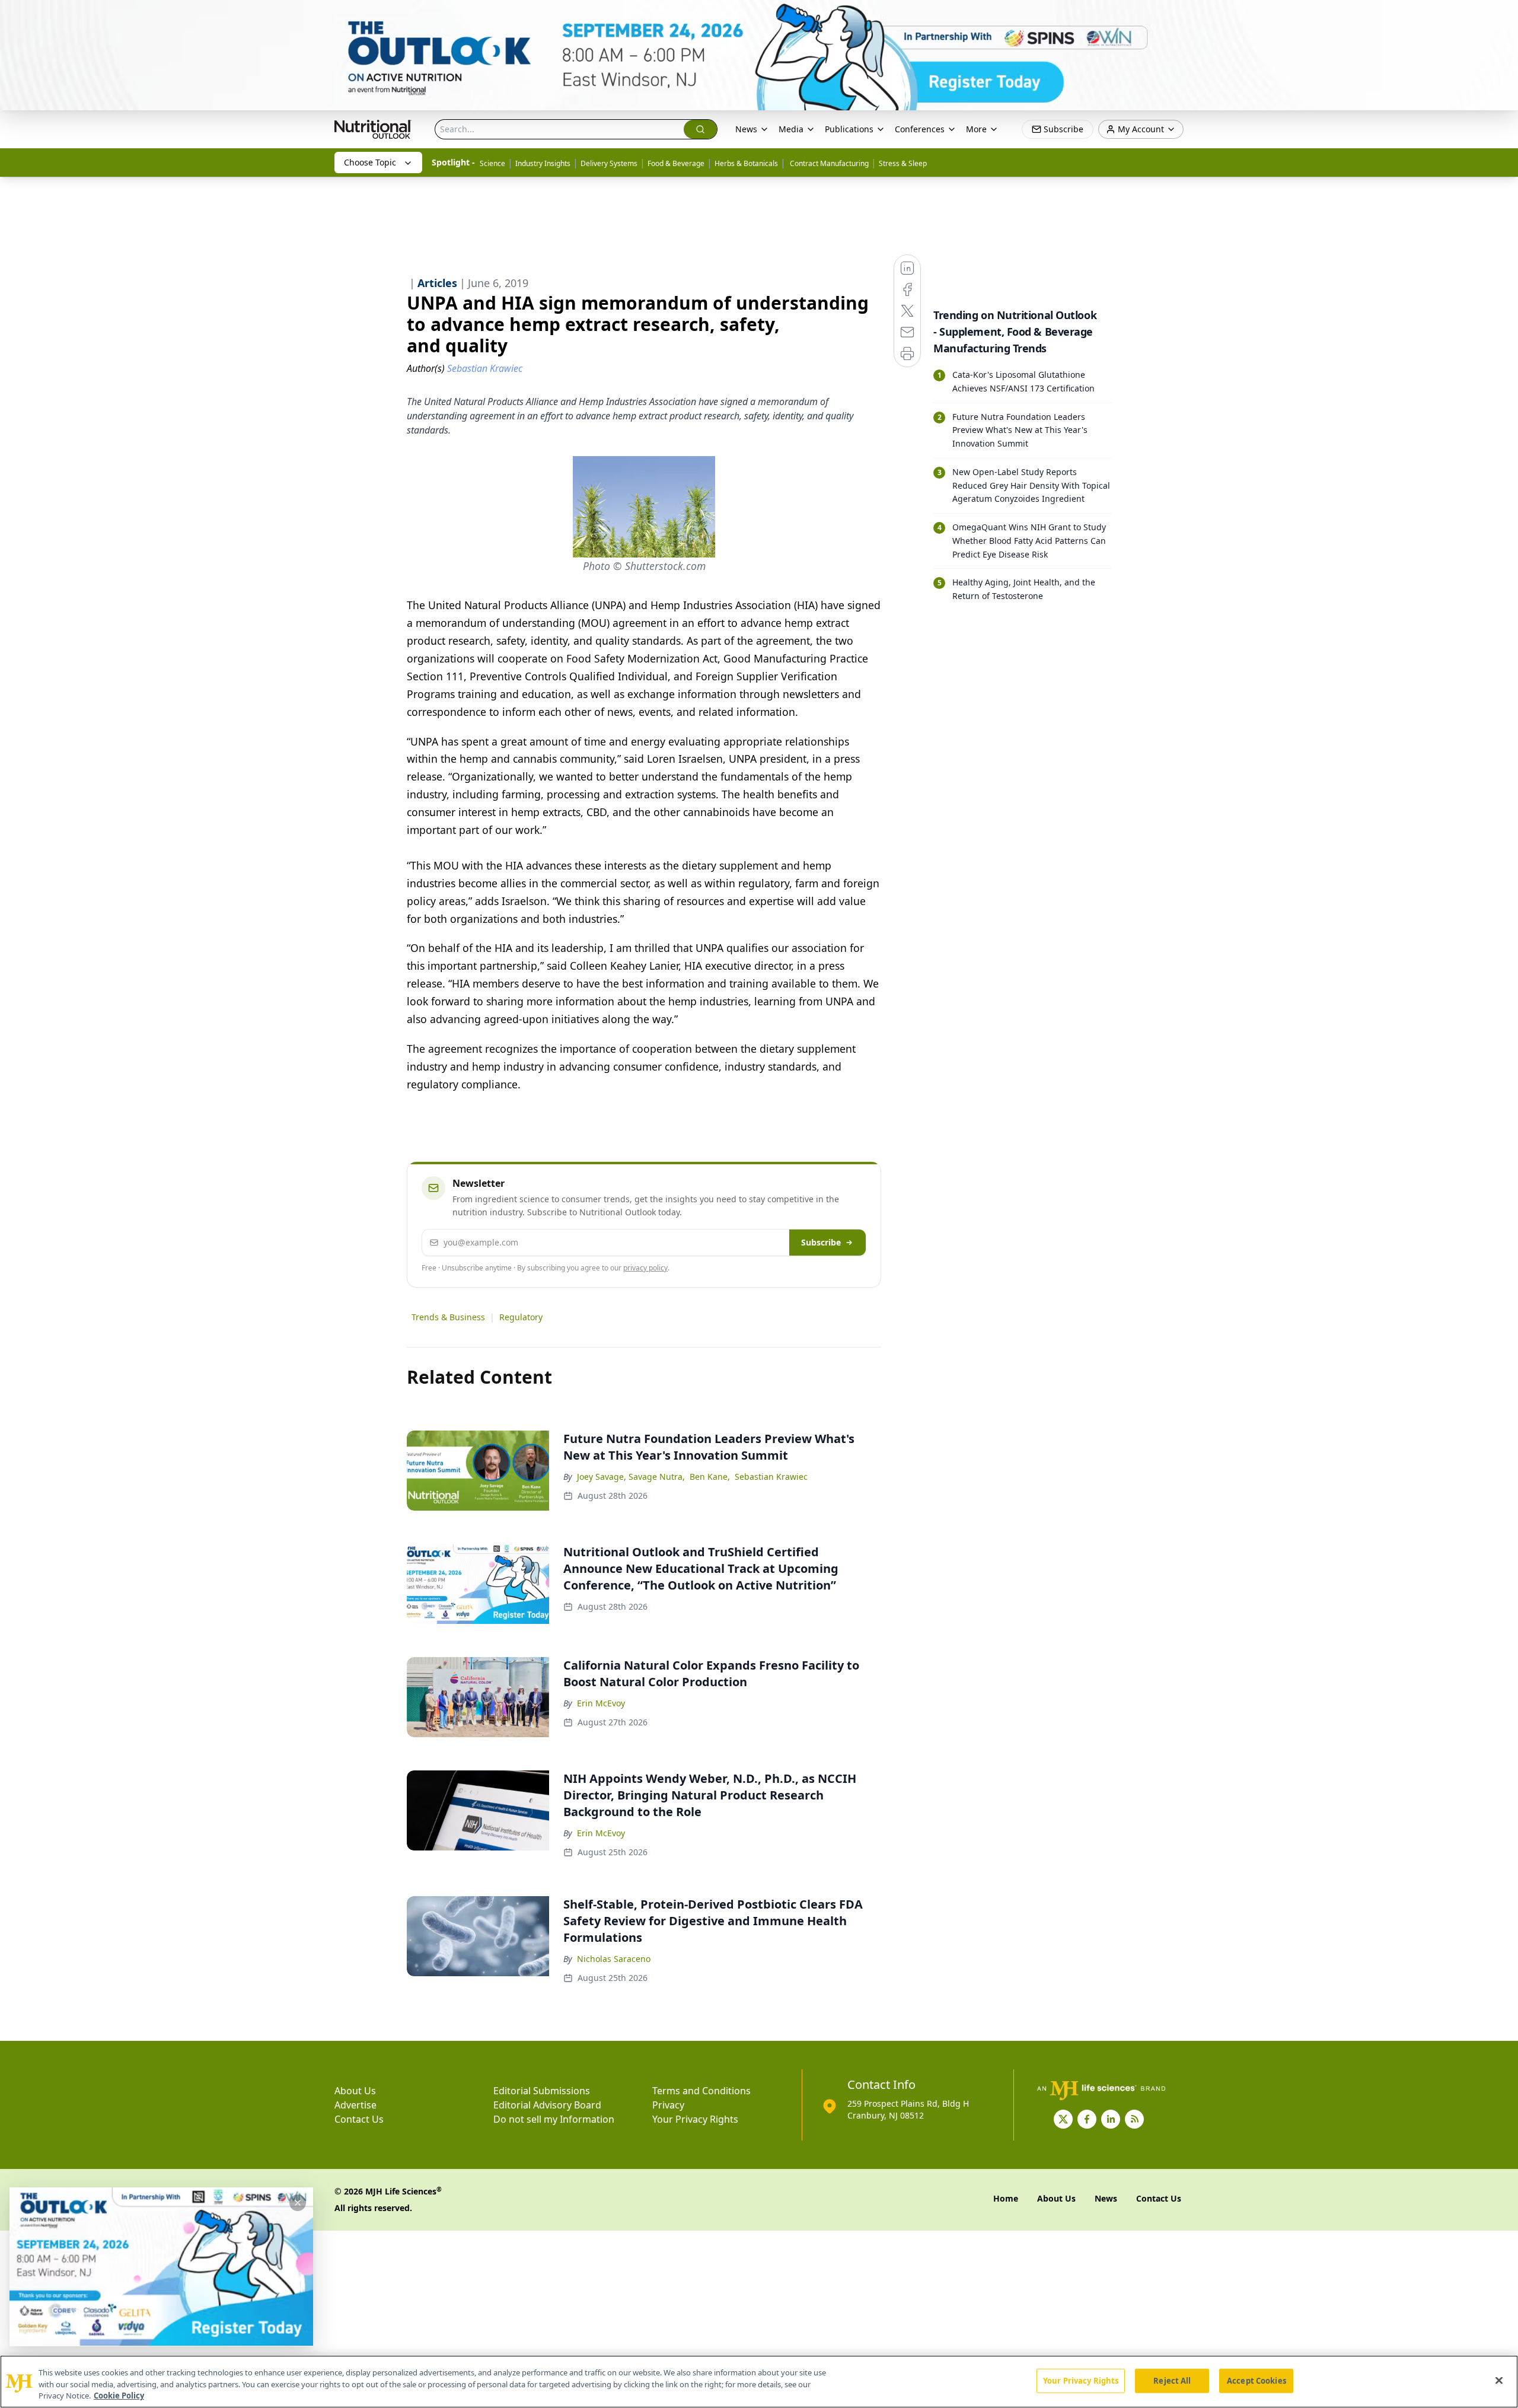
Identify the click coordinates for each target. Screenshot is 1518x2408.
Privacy (668, 2105)
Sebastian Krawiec (771, 1477)
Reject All (1172, 2380)
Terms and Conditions (701, 2091)
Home (1006, 2198)
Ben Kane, (710, 1477)
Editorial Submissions (542, 2091)
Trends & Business (448, 1317)
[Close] (1499, 2380)
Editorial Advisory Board (547, 2105)
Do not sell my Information (554, 2119)
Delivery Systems (609, 163)
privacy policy (645, 1268)
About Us (355, 2091)
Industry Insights (543, 163)
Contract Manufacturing (828, 163)
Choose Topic (370, 162)
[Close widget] (298, 2203)
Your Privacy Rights (695, 2119)
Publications (849, 129)
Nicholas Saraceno (614, 1959)
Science (492, 163)
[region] (759, 2382)
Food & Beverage (676, 163)
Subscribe (821, 1242)
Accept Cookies (1257, 2380)
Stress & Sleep (903, 163)
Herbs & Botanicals (746, 163)
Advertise (355, 2105)
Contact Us (359, 2119)
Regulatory (521, 1317)
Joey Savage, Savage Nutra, (631, 1477)
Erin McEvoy (601, 1703)
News (746, 129)
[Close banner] (1503, 15)
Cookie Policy (119, 2396)
